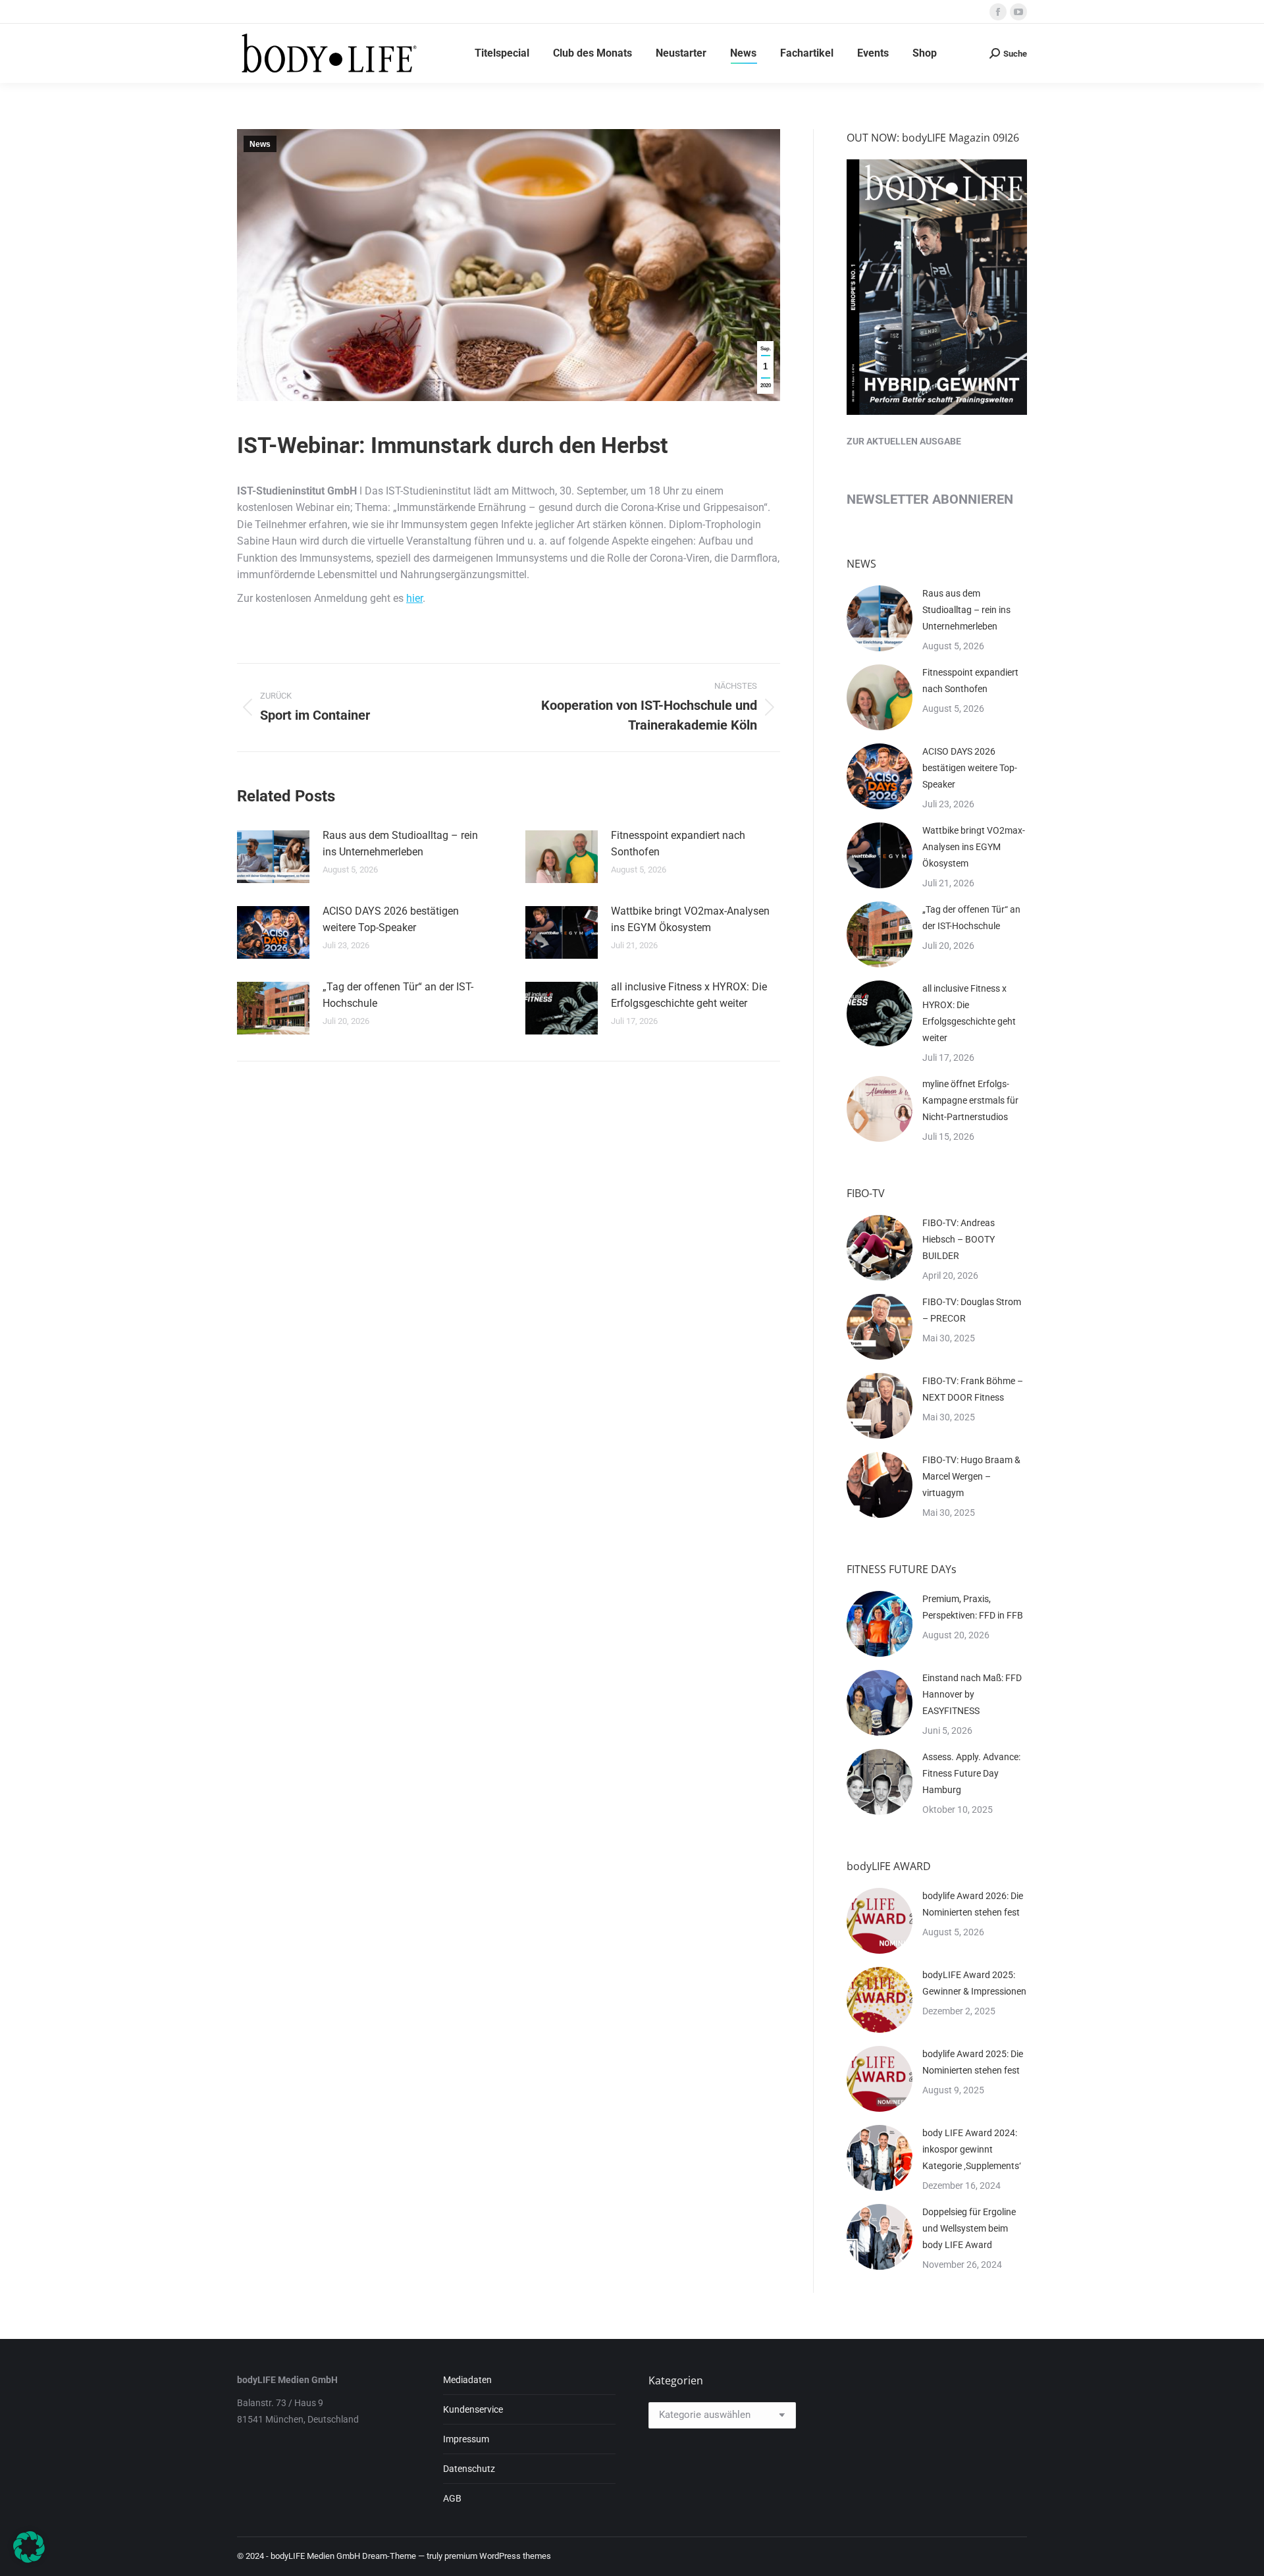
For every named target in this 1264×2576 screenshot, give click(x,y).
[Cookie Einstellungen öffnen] (29, 2559)
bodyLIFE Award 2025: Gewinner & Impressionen (974, 1983)
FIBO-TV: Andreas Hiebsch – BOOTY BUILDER (959, 1239)
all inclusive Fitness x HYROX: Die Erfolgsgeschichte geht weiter (689, 995)
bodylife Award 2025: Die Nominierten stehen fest (973, 2062)
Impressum (466, 2439)
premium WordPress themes (498, 2556)
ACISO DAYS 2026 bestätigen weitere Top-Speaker (391, 920)
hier (414, 598)
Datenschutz (469, 2469)
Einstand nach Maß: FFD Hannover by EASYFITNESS (972, 1694)
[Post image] (273, 857)
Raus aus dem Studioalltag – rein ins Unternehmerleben (400, 844)
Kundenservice (473, 2409)
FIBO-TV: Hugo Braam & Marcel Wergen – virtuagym (971, 1476)
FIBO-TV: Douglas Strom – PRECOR (972, 1310)
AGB (452, 2498)
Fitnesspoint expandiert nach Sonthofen (678, 844)
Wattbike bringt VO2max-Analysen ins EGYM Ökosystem (690, 920)
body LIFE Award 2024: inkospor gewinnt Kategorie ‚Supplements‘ (972, 2149)
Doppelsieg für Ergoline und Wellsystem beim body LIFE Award (969, 2228)
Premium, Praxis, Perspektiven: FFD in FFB (973, 1607)
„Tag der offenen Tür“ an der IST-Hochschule (398, 995)
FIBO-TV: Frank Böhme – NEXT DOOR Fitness (973, 1389)
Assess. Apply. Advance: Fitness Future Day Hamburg (971, 1773)
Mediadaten (467, 2380)
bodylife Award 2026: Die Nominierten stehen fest (973, 1904)
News (260, 144)
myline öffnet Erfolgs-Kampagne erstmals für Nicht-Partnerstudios (970, 1100)
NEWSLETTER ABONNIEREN (930, 499)
